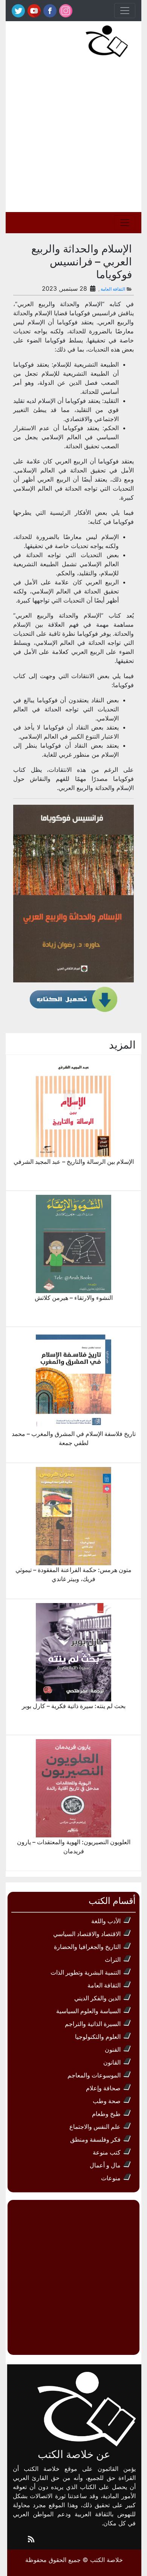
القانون (112, 2062)
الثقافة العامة (113, 289)
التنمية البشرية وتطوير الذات (86, 1972)
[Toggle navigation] (125, 11)
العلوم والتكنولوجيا (98, 2037)
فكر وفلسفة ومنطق (95, 2139)
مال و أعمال (105, 2165)
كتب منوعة (107, 2152)
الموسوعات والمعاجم (94, 2075)
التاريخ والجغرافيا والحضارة (87, 1947)
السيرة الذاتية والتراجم (93, 2024)
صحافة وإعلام (103, 2088)
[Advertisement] (73, 135)
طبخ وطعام (106, 2114)
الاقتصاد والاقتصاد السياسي (87, 1934)
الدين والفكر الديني (97, 1998)
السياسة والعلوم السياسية (88, 2011)
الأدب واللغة (106, 1921)
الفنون (113, 2049)
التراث (113, 1959)
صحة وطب (107, 2101)
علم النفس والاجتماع (95, 2127)
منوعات (111, 2178)
